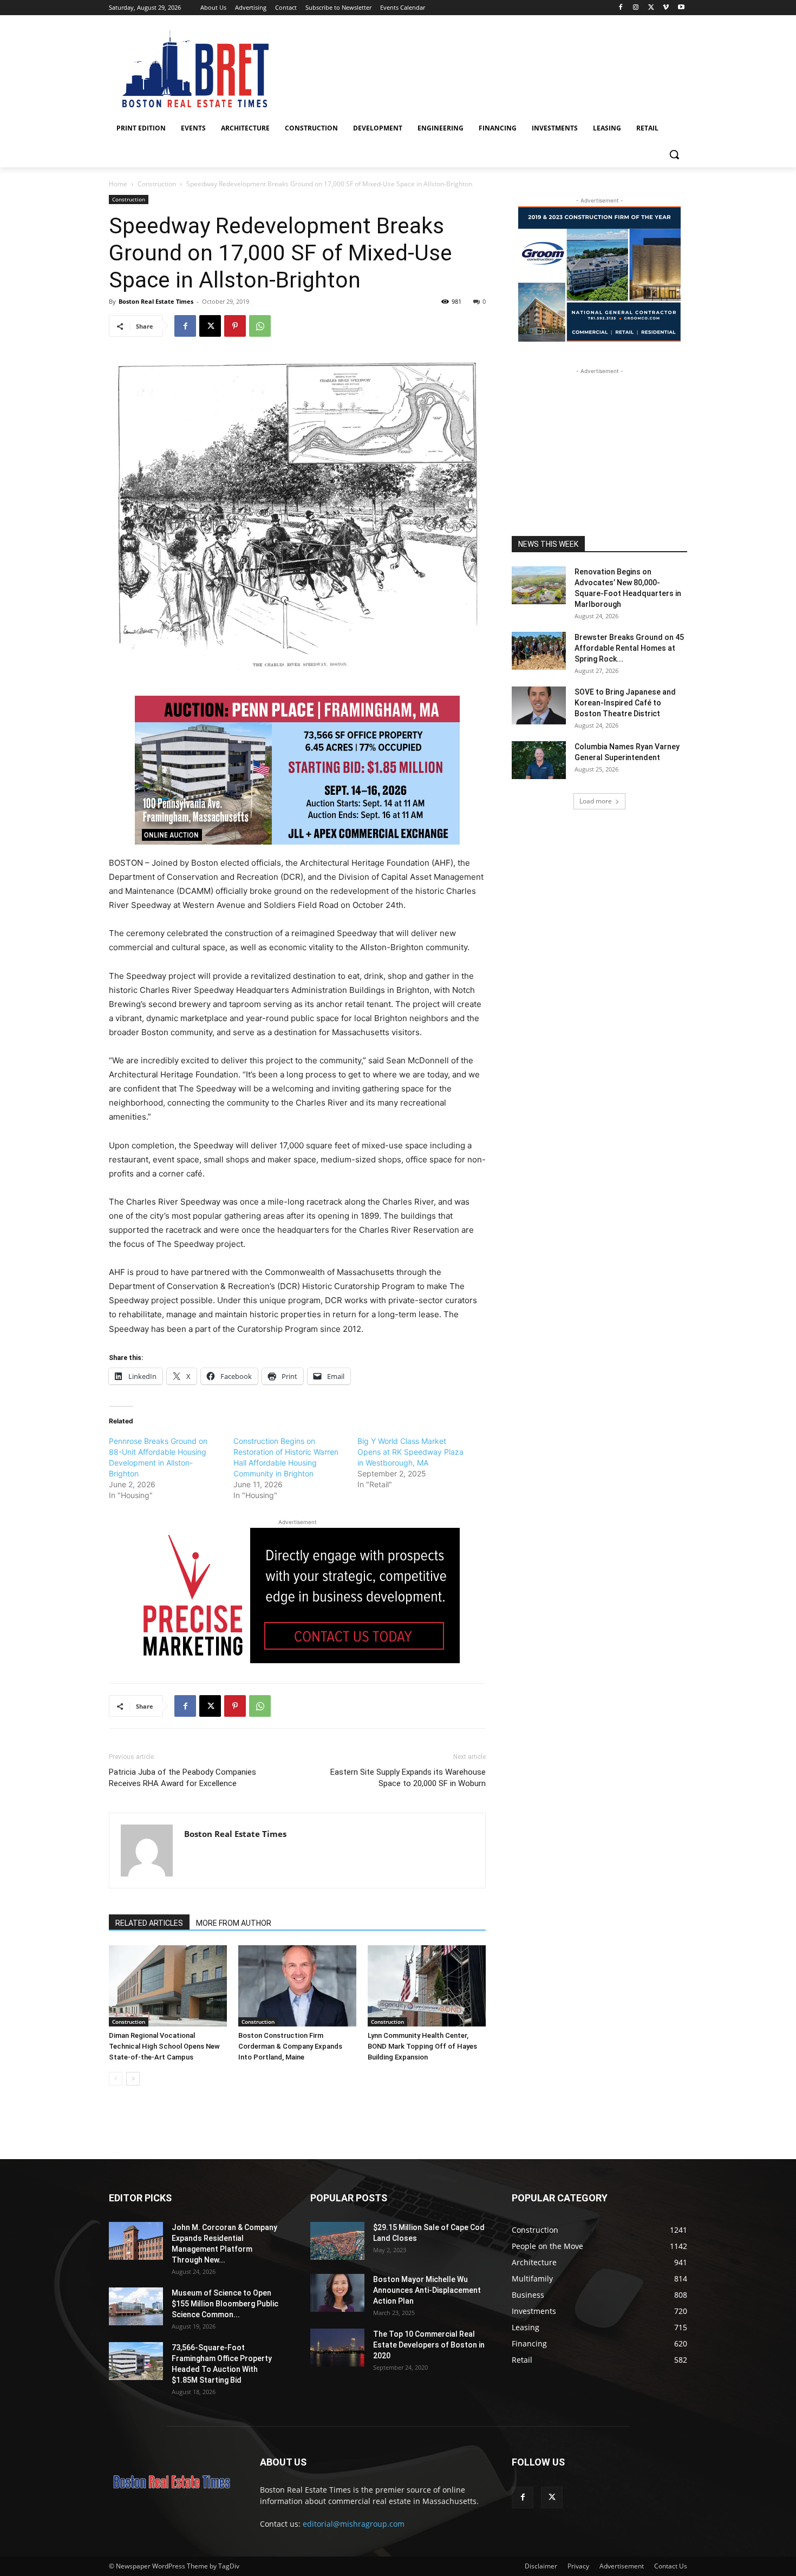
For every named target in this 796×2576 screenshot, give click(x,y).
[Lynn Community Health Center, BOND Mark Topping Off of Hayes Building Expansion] (427, 1986)
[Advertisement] (599, 444)
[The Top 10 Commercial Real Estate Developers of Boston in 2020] (337, 2348)
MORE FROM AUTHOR (234, 1923)
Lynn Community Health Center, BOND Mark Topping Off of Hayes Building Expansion (422, 2046)
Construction (157, 184)
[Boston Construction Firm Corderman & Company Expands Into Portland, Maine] (297, 1986)
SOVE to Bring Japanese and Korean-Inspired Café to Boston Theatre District (625, 703)
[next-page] (133, 2079)
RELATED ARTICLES (149, 1923)
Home (118, 184)
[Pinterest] (235, 326)
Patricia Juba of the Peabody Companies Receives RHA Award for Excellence (182, 1778)
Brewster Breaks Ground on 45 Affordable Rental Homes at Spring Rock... (629, 648)
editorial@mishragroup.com (354, 2524)
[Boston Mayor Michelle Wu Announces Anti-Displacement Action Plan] (337, 2293)
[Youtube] (681, 8)
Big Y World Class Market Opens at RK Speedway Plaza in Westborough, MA (410, 1452)
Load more (596, 801)
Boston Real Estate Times (156, 301)
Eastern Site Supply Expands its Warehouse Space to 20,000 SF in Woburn (408, 1778)
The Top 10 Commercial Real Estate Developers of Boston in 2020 (429, 2345)
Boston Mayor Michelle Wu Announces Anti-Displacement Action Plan (427, 2290)
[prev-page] (116, 2079)
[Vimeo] (666, 8)
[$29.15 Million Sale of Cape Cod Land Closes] (337, 2241)
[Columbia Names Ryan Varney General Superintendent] (539, 760)
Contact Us (671, 2566)
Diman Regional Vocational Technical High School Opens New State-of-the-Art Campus (164, 2046)
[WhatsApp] (260, 326)
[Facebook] (621, 8)
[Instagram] (636, 8)
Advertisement (622, 2566)
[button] (674, 154)
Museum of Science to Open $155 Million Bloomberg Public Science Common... (225, 2304)
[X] (651, 8)
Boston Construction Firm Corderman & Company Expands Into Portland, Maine (290, 2046)
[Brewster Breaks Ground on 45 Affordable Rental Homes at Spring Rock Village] (539, 651)
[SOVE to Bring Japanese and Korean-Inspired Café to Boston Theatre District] (539, 705)
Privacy (578, 2566)
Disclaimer (541, 2566)
